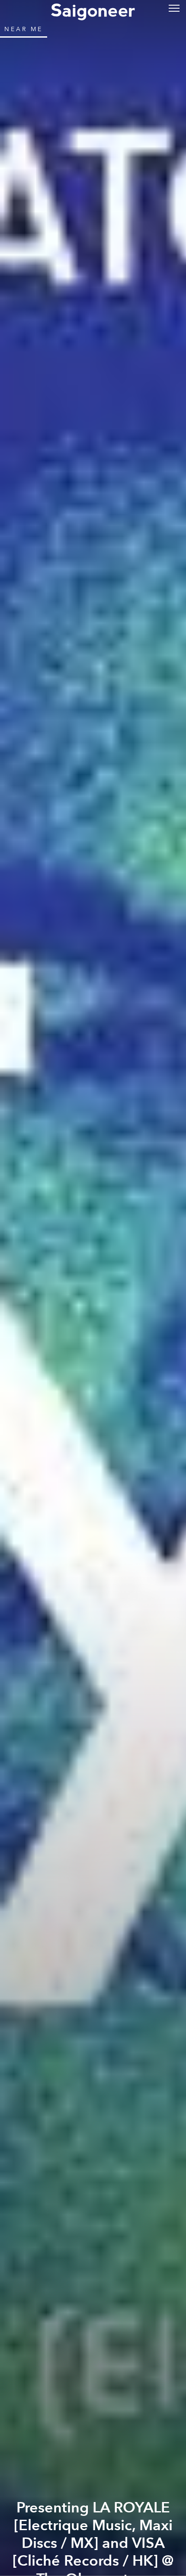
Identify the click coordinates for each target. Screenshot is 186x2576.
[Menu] (174, 8)
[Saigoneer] (93, 10)
